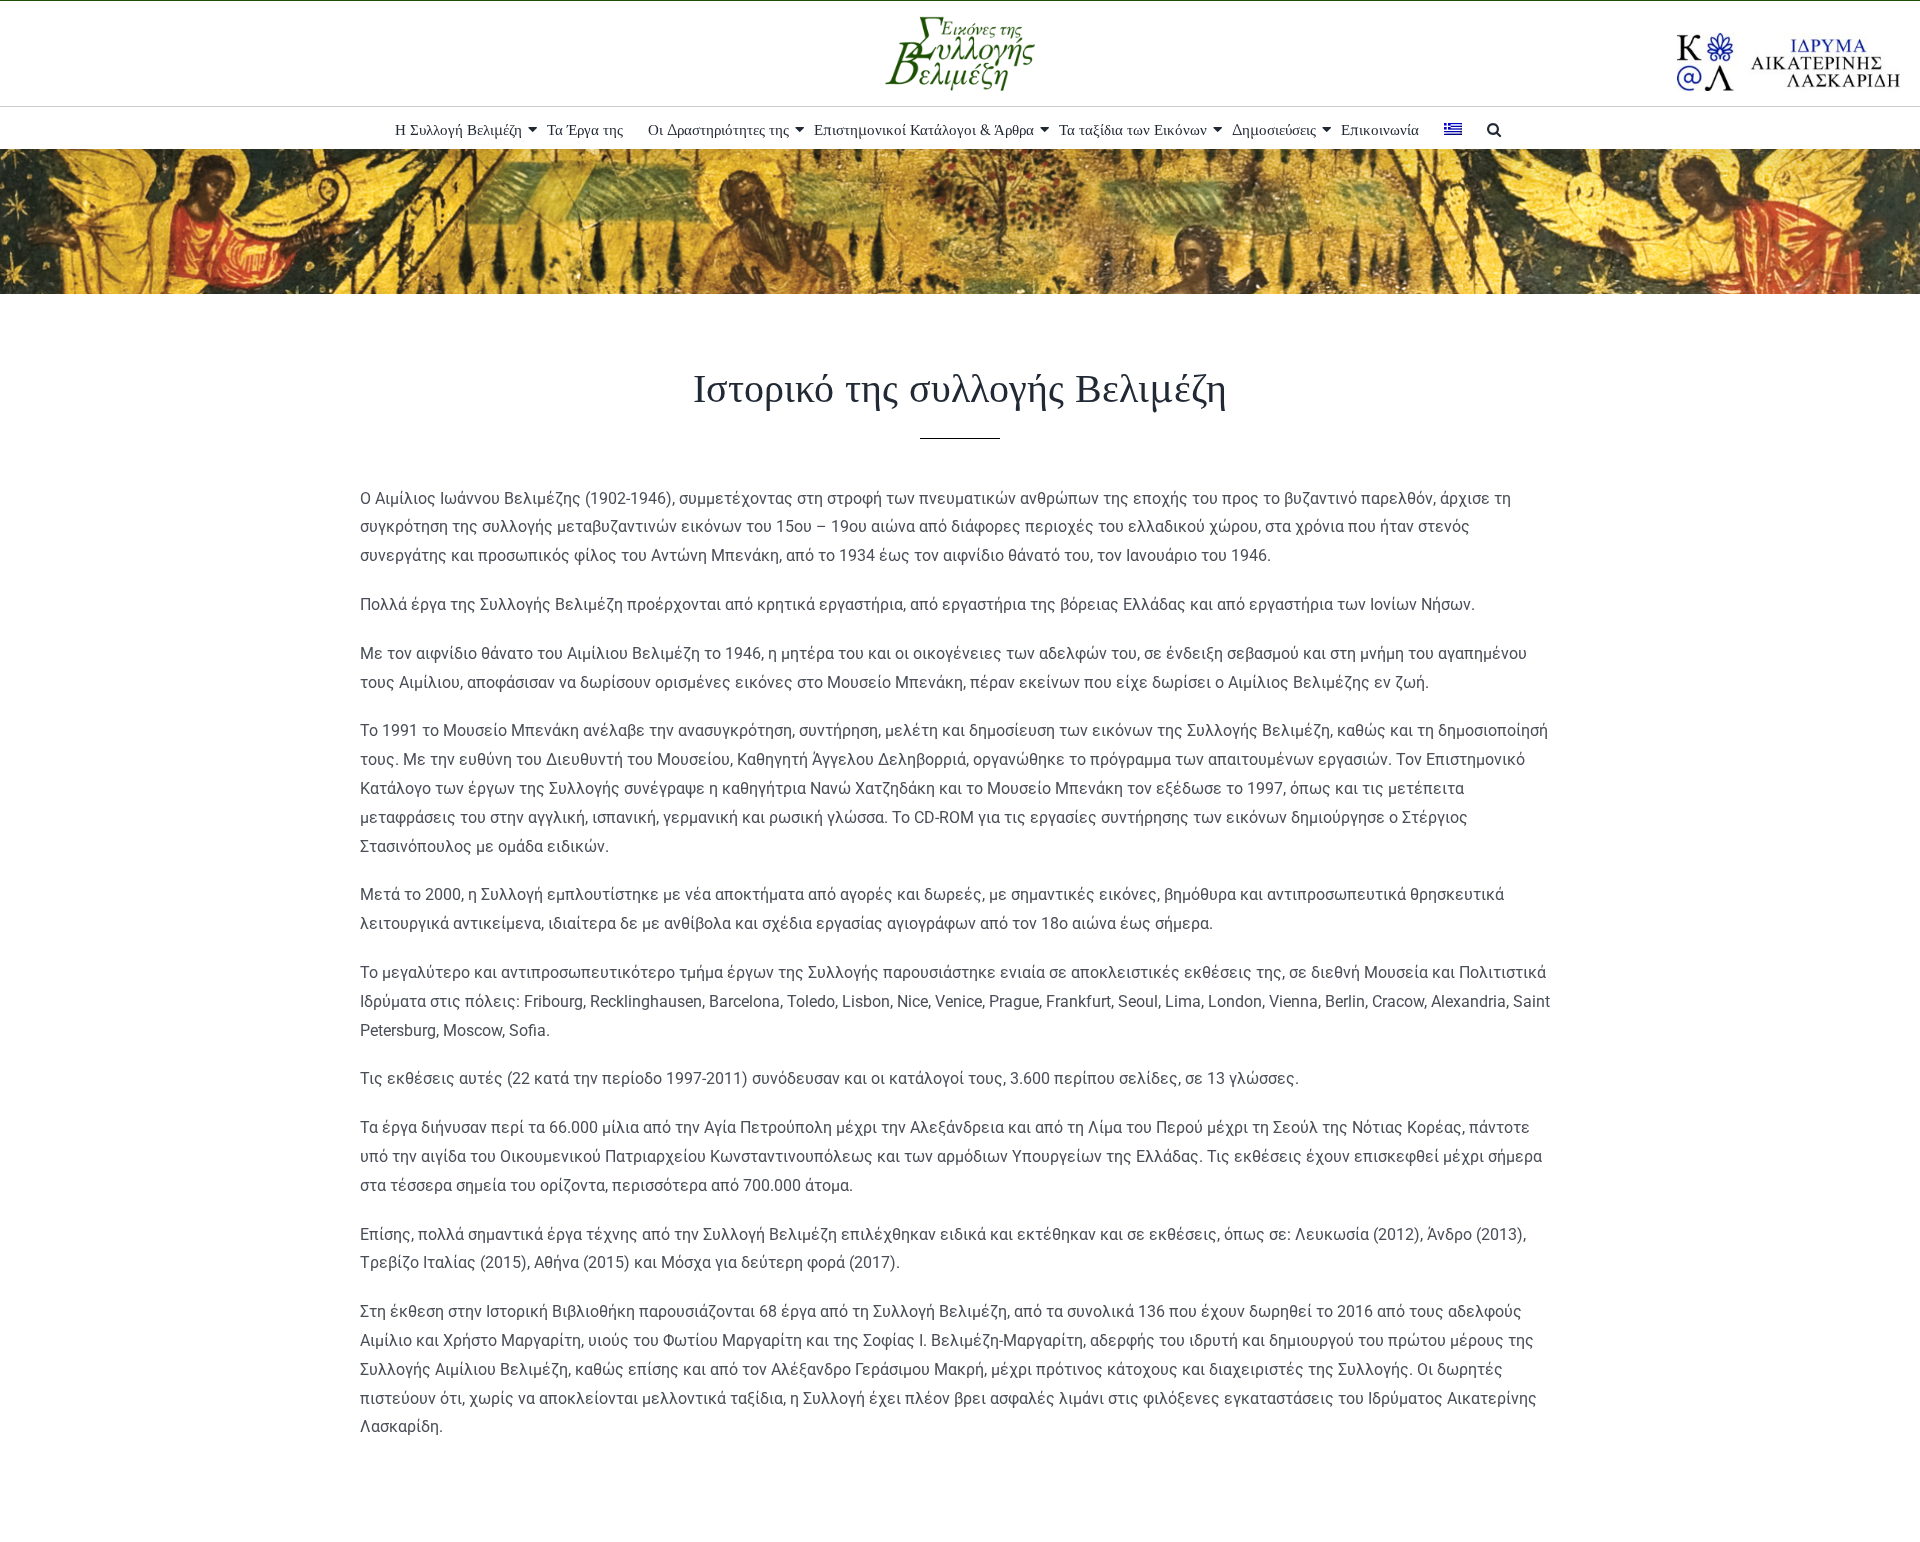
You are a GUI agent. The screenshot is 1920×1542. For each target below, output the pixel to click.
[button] (1494, 128)
